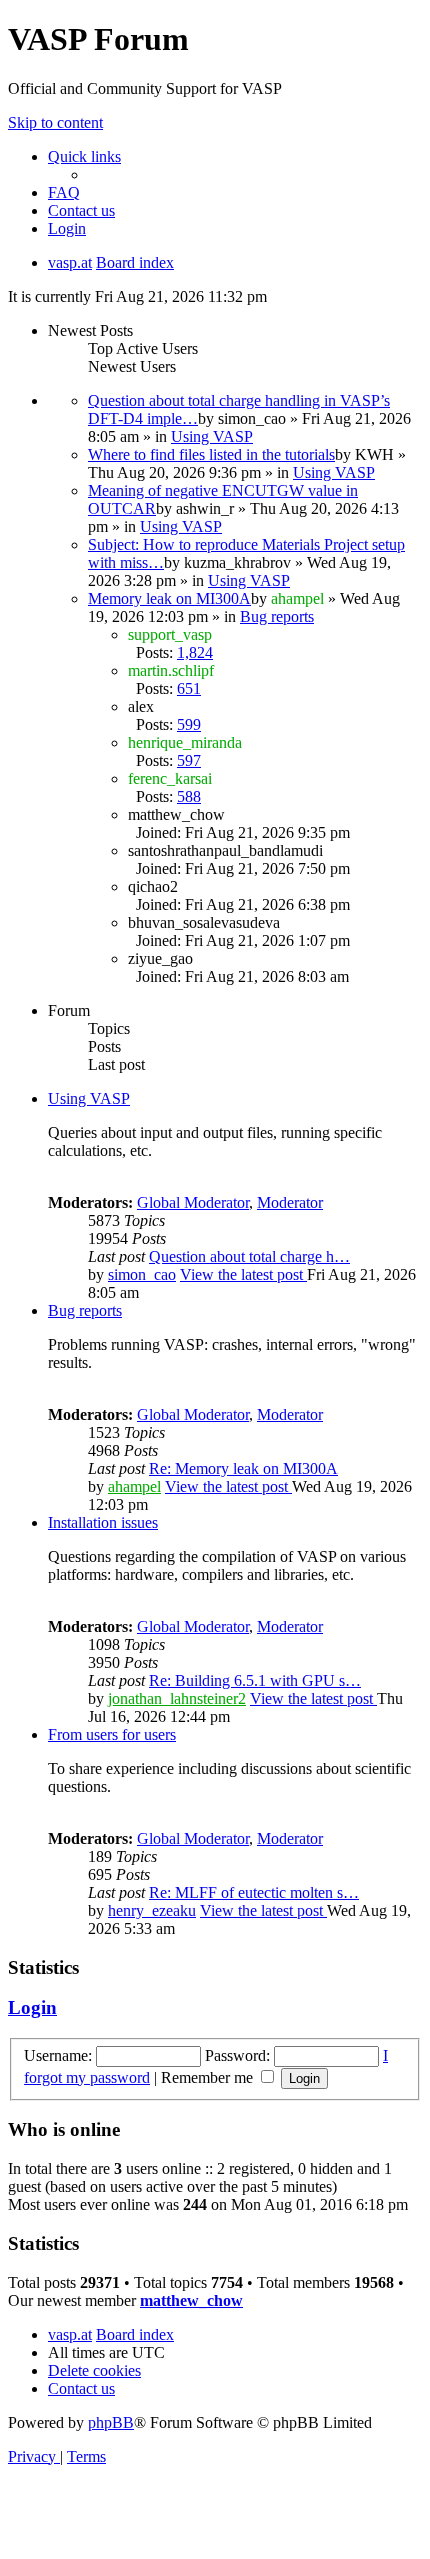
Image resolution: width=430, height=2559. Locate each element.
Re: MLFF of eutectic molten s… (254, 1892)
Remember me (209, 2077)
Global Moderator (193, 1202)
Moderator (290, 1202)
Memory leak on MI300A (169, 598)
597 (189, 760)
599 (189, 724)
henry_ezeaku (152, 1910)
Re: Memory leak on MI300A (243, 1468)
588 (189, 796)
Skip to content (55, 122)
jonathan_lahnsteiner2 (177, 1698)
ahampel (134, 1486)
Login (32, 2007)
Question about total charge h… (249, 1256)
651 (189, 688)
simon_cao (142, 1274)
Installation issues (103, 1522)
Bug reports (277, 616)
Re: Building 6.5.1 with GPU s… (255, 1680)
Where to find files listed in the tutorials (211, 454)
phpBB (111, 2422)
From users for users (112, 1734)
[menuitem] (64, 192)
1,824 (195, 652)
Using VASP (212, 436)
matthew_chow (191, 2300)
